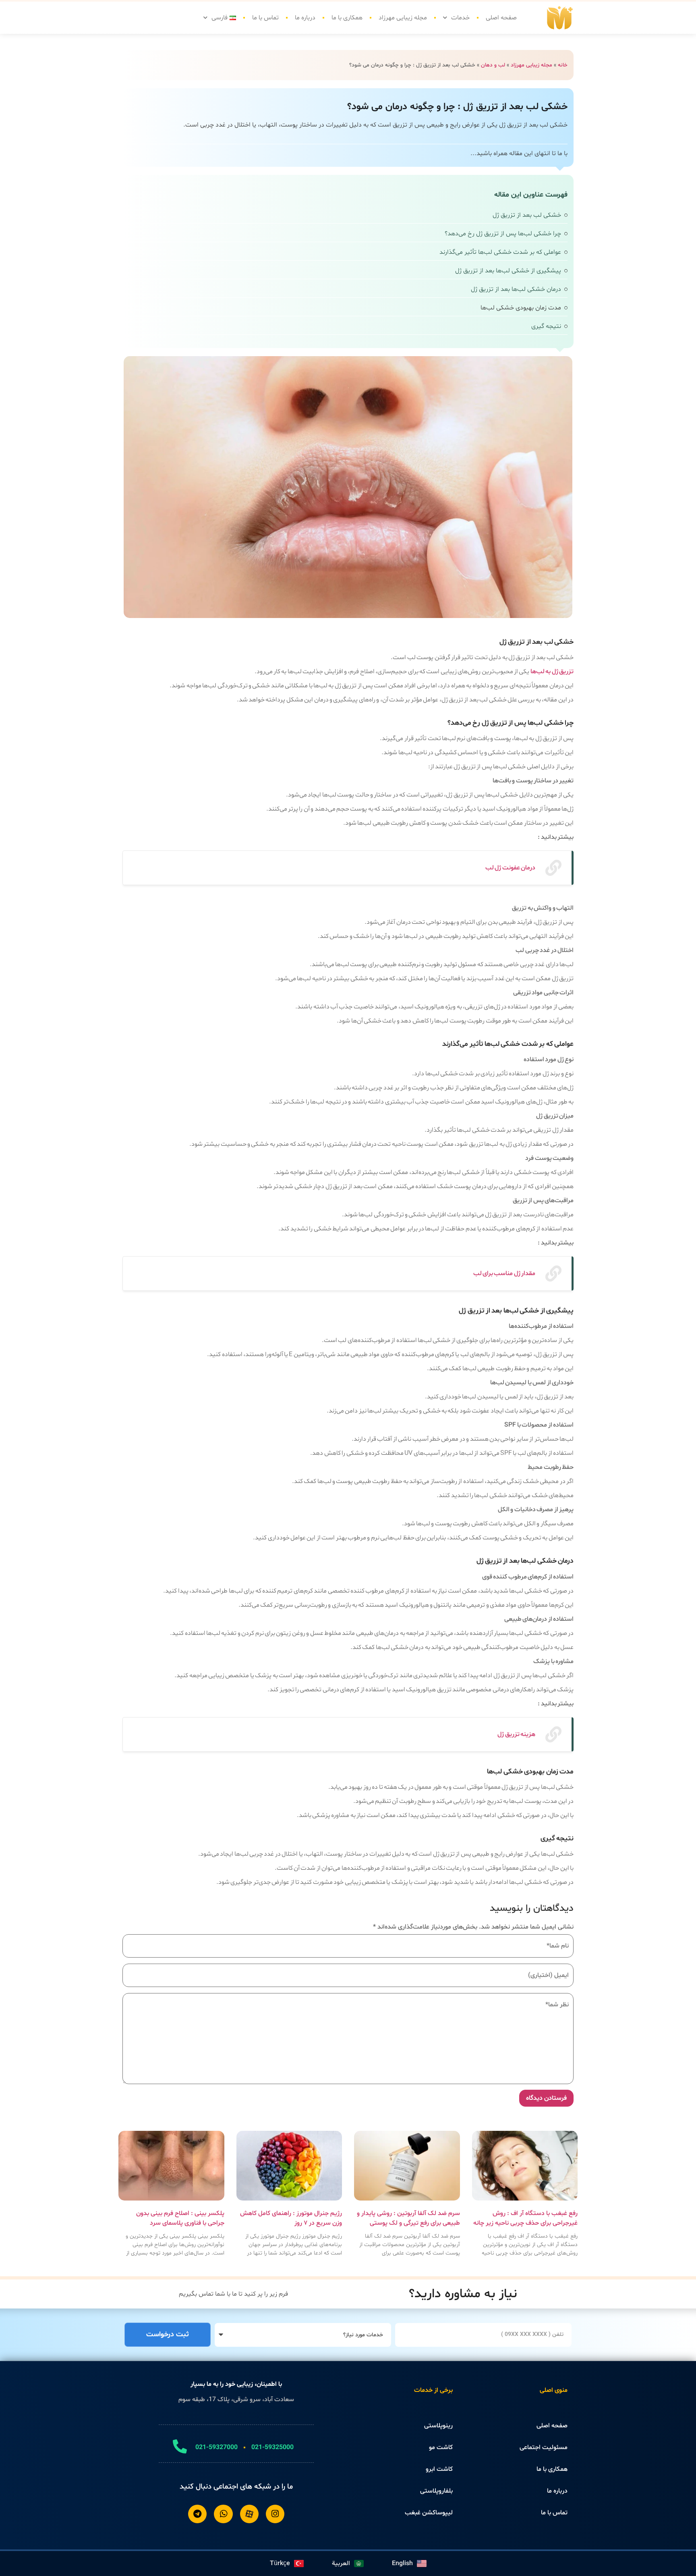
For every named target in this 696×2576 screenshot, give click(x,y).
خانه (563, 65)
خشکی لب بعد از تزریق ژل (527, 215)
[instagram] (275, 2514)
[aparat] (249, 2514)
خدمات (460, 18)
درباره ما (305, 18)
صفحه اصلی (501, 18)
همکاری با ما (347, 18)
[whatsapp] (223, 2514)
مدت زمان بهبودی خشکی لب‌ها (521, 308)
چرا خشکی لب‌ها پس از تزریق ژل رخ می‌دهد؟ (503, 234)
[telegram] (197, 2514)
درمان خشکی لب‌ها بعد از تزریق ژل (516, 289)
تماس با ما (265, 18)
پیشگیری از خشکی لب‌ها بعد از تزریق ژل (508, 271)
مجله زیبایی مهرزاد (403, 18)
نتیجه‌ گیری (546, 326)
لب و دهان (493, 65)
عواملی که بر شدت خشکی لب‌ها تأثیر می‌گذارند (500, 252)
